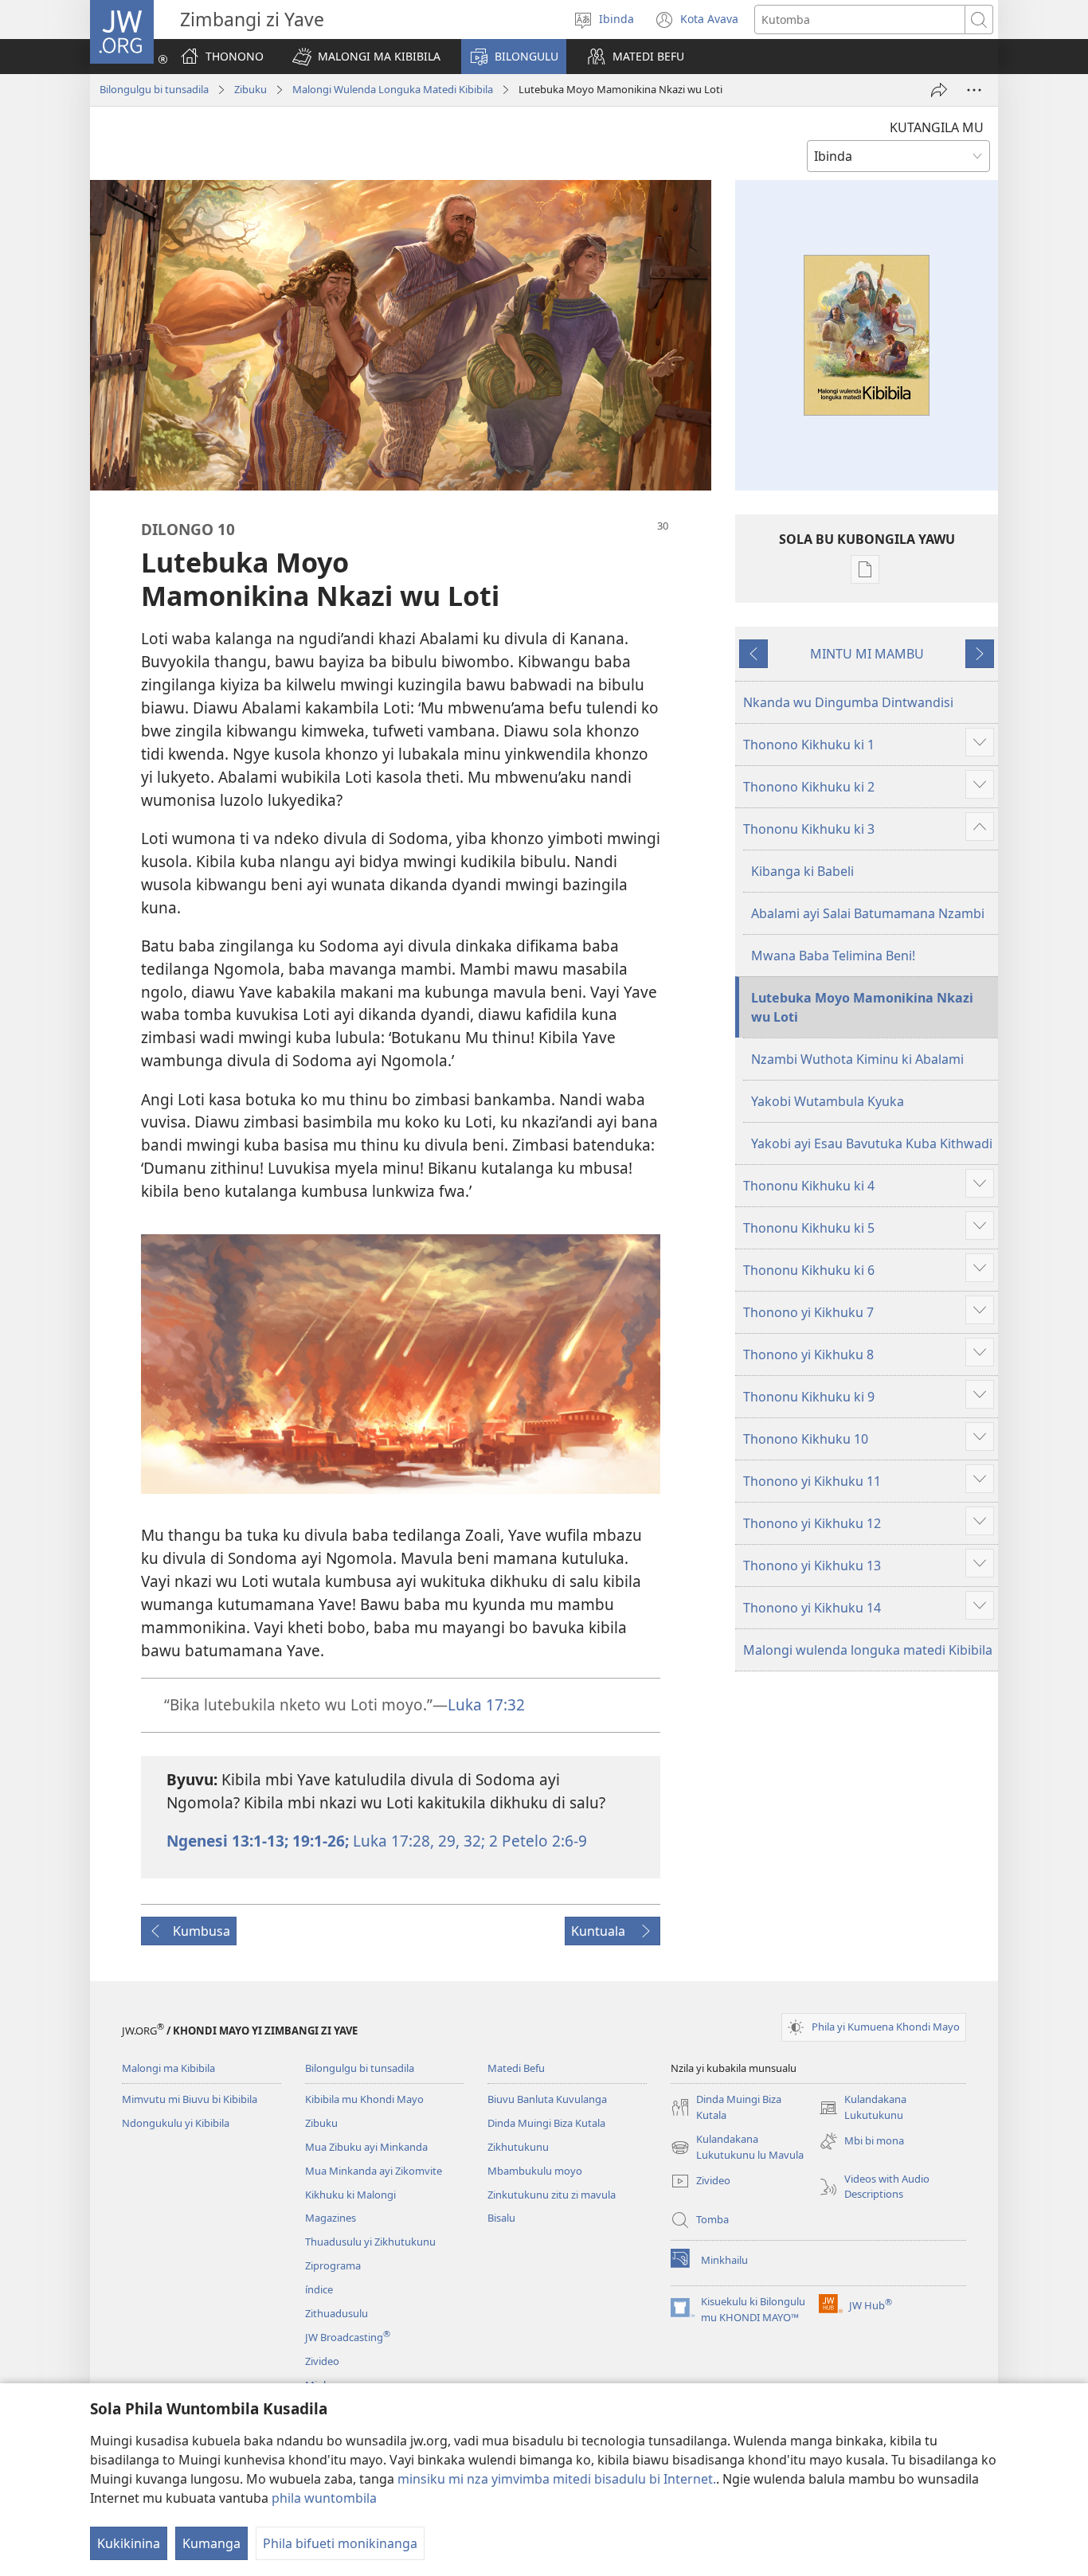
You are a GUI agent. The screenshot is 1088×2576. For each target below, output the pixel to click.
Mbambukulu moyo (535, 2171)
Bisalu (501, 2218)
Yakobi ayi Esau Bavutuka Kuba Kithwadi (872, 1143)
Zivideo (322, 2361)
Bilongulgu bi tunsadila (154, 89)
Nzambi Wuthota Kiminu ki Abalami (857, 1059)
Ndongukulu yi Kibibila (176, 2123)
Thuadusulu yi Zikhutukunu (370, 2242)
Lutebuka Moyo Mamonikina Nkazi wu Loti (862, 1007)
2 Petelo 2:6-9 (536, 1841)
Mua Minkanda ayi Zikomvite (374, 2171)
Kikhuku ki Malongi (350, 2195)
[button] (366, 57)
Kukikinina (129, 2543)
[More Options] (974, 90)
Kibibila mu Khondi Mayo (364, 2099)
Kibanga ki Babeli (802, 871)
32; (472, 1841)
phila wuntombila (324, 2498)
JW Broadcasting (348, 2337)
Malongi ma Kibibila (168, 2068)
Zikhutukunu (518, 2147)
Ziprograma (333, 2265)
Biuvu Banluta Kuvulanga (547, 2099)
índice (319, 2289)
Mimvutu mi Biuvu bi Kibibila (190, 2099)
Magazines (331, 2218)
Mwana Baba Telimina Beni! (833, 956)
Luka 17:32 (486, 1704)
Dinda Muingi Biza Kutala (546, 2123)
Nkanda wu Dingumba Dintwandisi (848, 702)
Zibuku (250, 89)
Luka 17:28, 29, (404, 1841)
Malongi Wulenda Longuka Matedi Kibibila (393, 89)
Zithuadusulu (337, 2313)
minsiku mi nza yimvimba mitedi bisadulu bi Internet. (557, 2479)
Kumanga (211, 2543)
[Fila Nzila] (939, 90)
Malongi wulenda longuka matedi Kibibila (868, 1650)
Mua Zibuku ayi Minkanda (366, 2147)
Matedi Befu (516, 2068)
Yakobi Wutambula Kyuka (828, 1101)
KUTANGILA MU (937, 127)
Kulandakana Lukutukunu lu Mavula (737, 2148)
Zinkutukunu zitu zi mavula (552, 2195)
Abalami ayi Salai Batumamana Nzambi (868, 913)
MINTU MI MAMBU (867, 654)
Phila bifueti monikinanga (340, 2543)
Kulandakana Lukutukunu (863, 2108)
